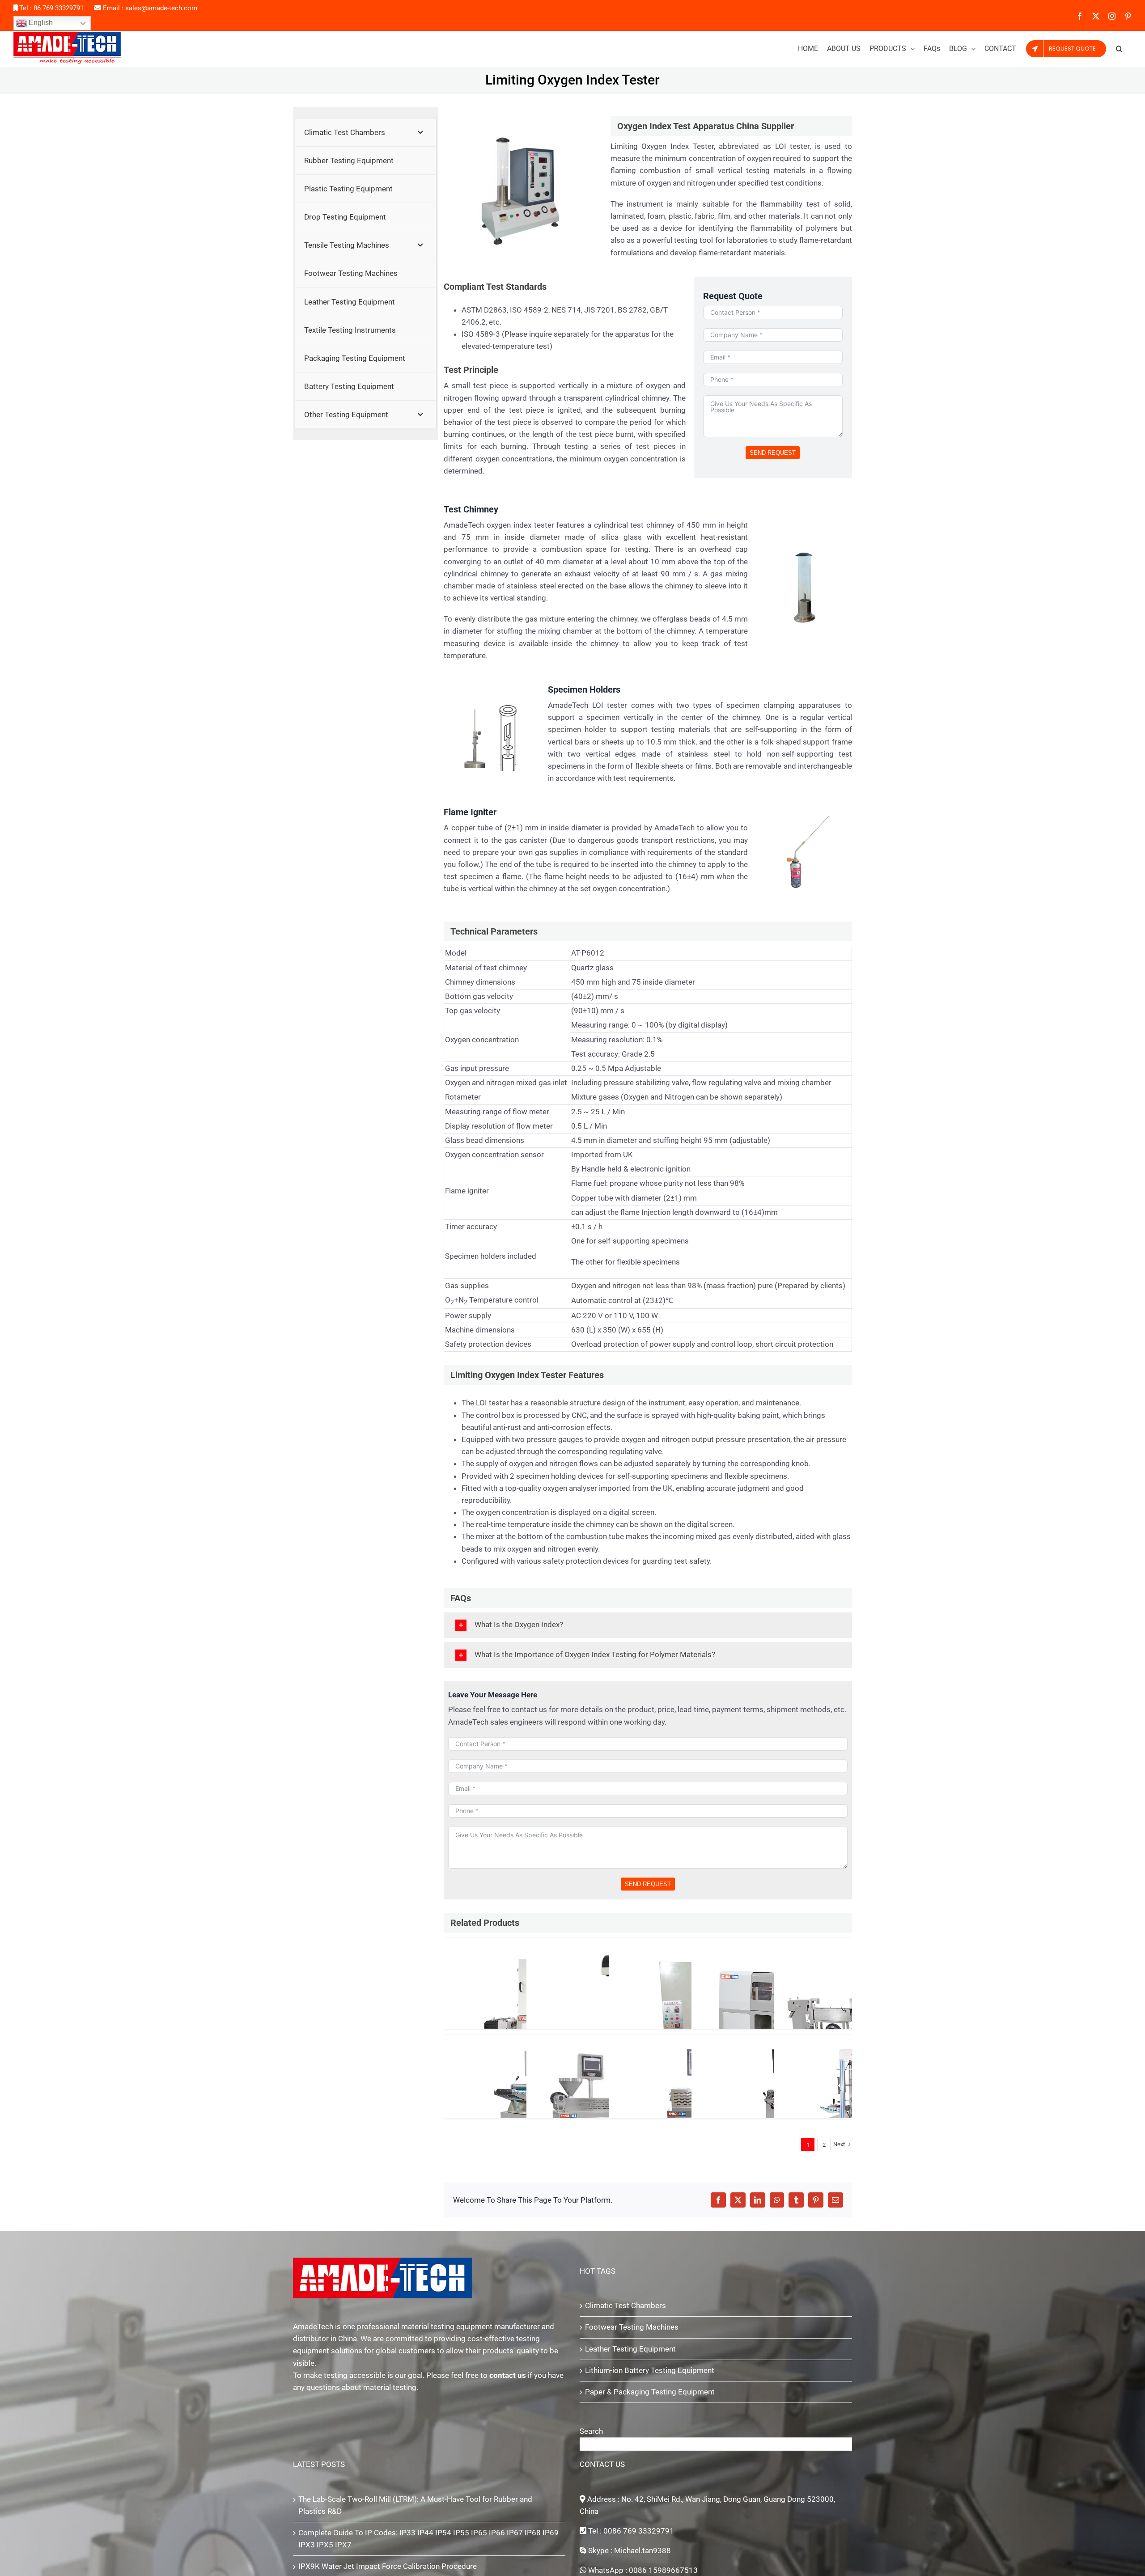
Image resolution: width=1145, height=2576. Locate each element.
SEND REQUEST (773, 453)
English (40, 23)
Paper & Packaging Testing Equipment (650, 2392)
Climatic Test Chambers (626, 2305)
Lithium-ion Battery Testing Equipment (650, 2370)
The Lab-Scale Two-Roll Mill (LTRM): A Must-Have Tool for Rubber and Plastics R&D (415, 2505)
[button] (1119, 49)
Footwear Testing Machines (632, 2327)
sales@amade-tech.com (161, 8)
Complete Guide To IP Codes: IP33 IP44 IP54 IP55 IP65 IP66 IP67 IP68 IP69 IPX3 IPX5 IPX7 (428, 2539)
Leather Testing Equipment (630, 2349)
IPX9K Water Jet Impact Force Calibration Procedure (388, 2566)
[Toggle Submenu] (420, 132)
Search (591, 2431)
